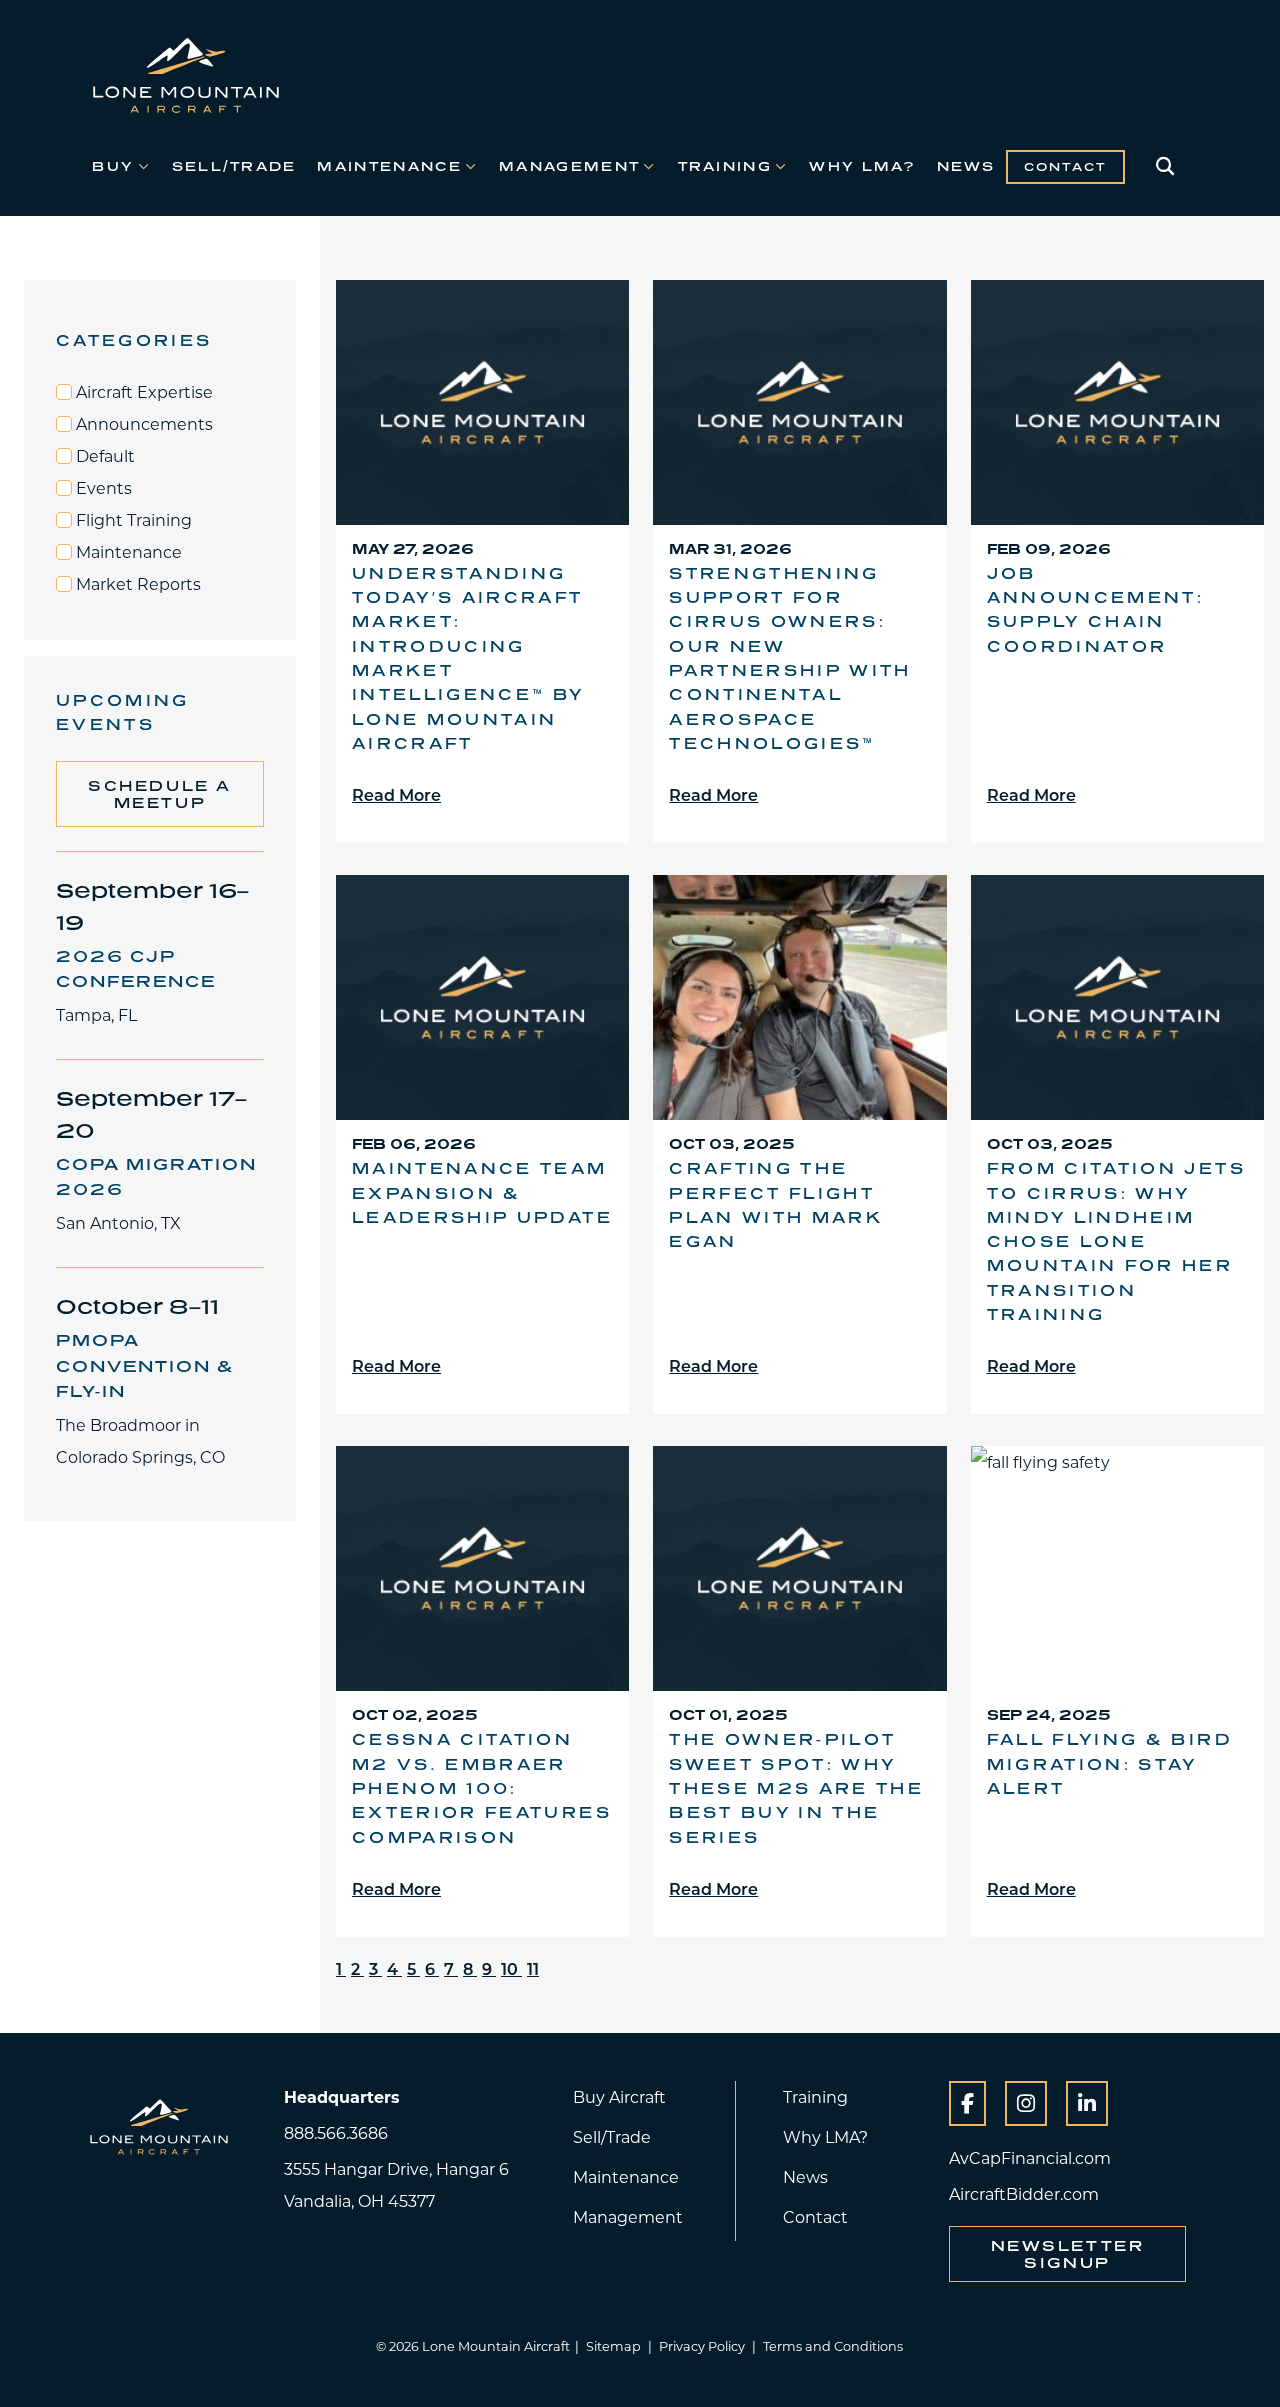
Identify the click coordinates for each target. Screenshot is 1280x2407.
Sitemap (613, 2346)
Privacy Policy (702, 2346)
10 (511, 1968)
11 (533, 1968)
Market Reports (136, 584)
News (966, 166)
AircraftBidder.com (1024, 2193)
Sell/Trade (234, 166)
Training (725, 166)
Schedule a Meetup (160, 794)
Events (102, 488)
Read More (396, 794)
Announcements (142, 424)
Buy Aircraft (619, 2096)
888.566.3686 (336, 2132)
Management (569, 166)
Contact (1065, 167)
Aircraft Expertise (142, 392)
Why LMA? (862, 166)
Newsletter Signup (1068, 2254)
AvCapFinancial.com (1030, 2157)
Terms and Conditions (833, 2346)
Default (103, 456)
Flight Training (132, 520)
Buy (113, 166)
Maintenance (389, 166)
